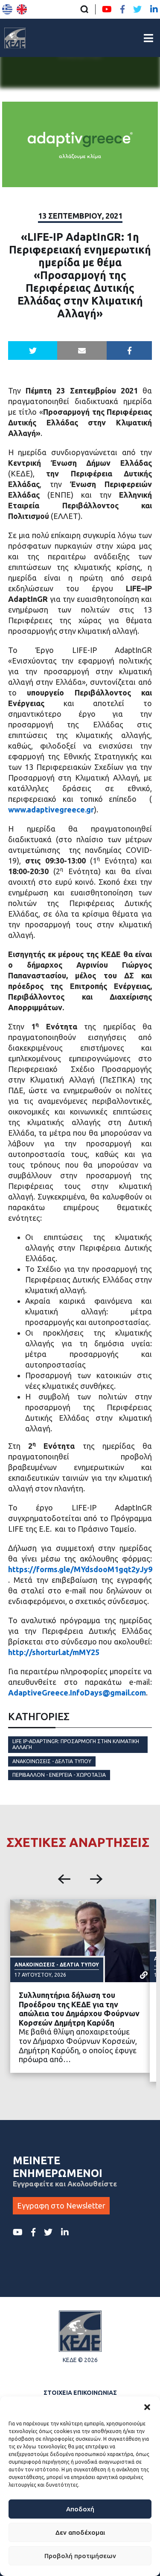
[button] (147, 2407)
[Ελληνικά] (7, 9)
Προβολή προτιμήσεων (80, 2556)
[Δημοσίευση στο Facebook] (129, 350)
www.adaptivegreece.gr (51, 809)
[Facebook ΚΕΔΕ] (122, 9)
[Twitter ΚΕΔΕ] (137, 9)
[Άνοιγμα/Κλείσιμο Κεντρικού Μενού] (148, 38)
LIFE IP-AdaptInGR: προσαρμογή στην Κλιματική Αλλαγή (76, 1744)
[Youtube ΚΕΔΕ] (107, 9)
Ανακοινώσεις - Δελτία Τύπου (52, 1761)
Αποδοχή (80, 2509)
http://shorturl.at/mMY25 (54, 1652)
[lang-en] (22, 9)
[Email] (82, 350)
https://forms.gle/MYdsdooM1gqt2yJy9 (80, 1569)
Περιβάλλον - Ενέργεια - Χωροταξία (59, 1775)
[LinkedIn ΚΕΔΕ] (154, 9)
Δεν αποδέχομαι (80, 2532)
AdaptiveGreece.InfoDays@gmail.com (77, 1693)
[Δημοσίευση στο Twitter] (33, 350)
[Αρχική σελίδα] (15, 38)
